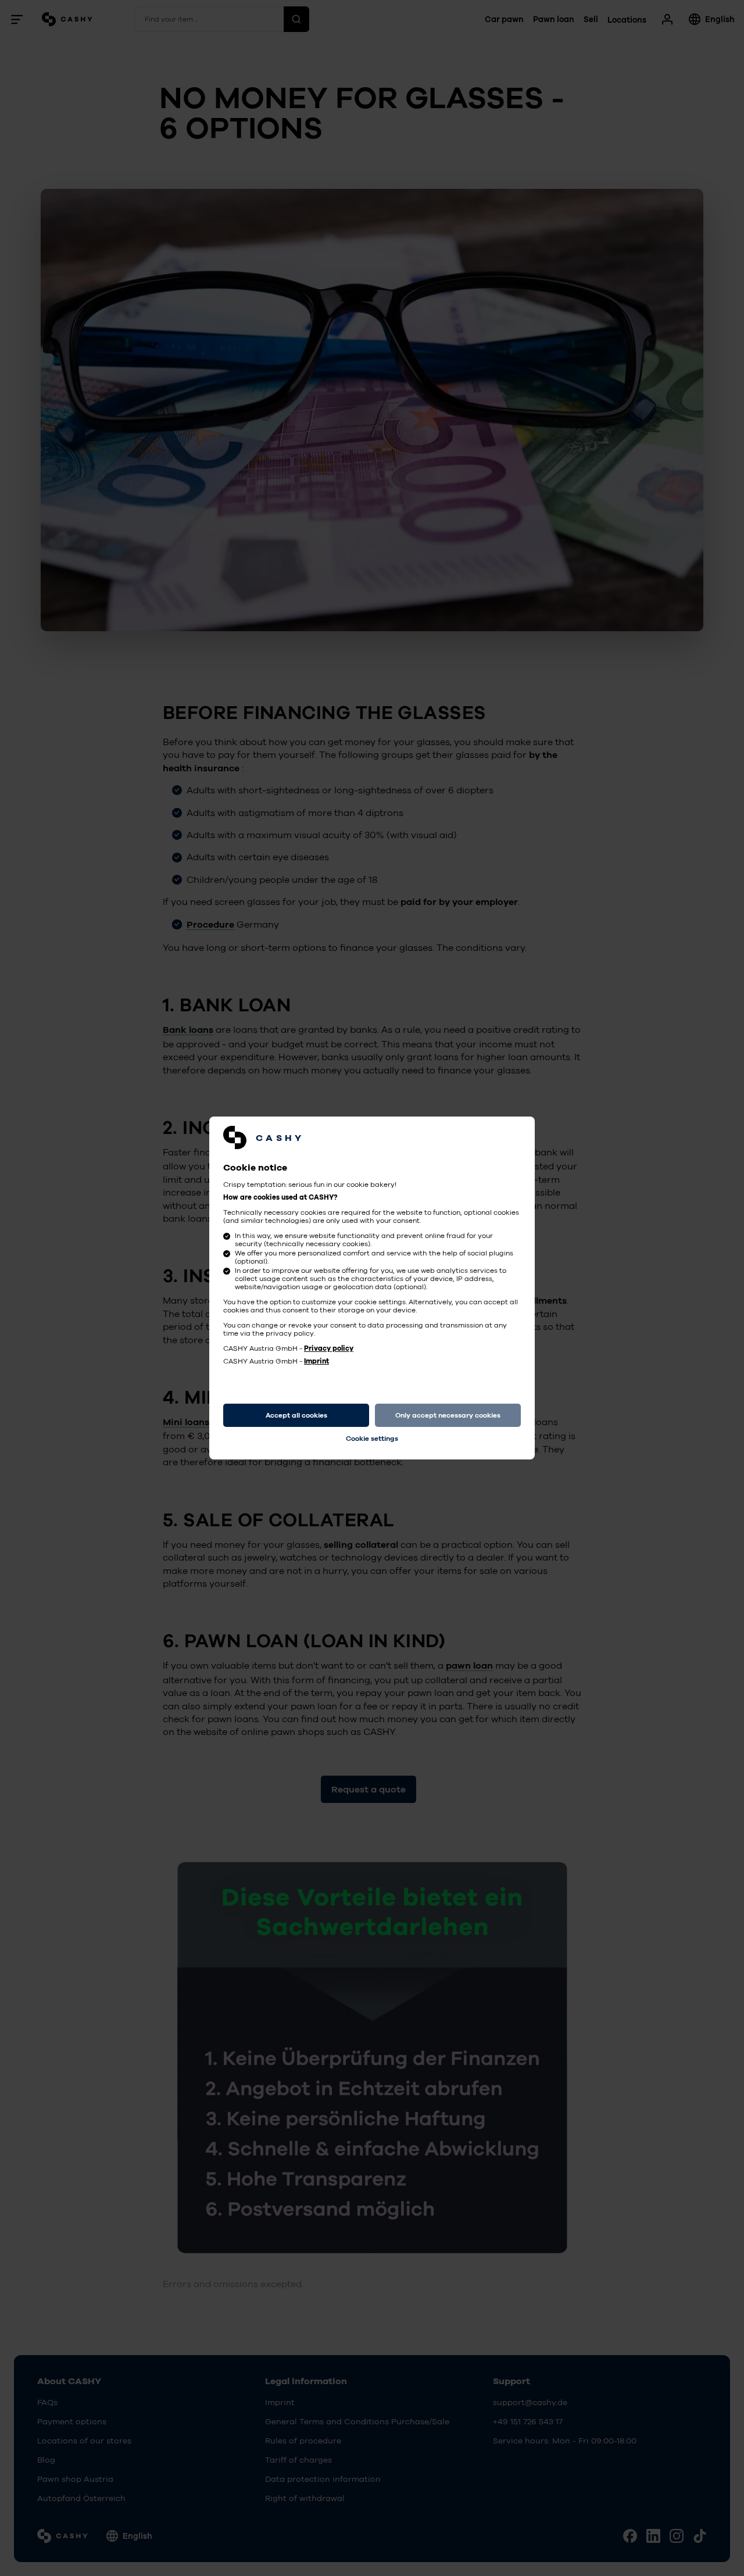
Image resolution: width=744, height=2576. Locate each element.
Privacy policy (329, 1348)
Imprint (316, 1361)
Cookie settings (372, 1439)
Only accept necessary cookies (448, 1415)
